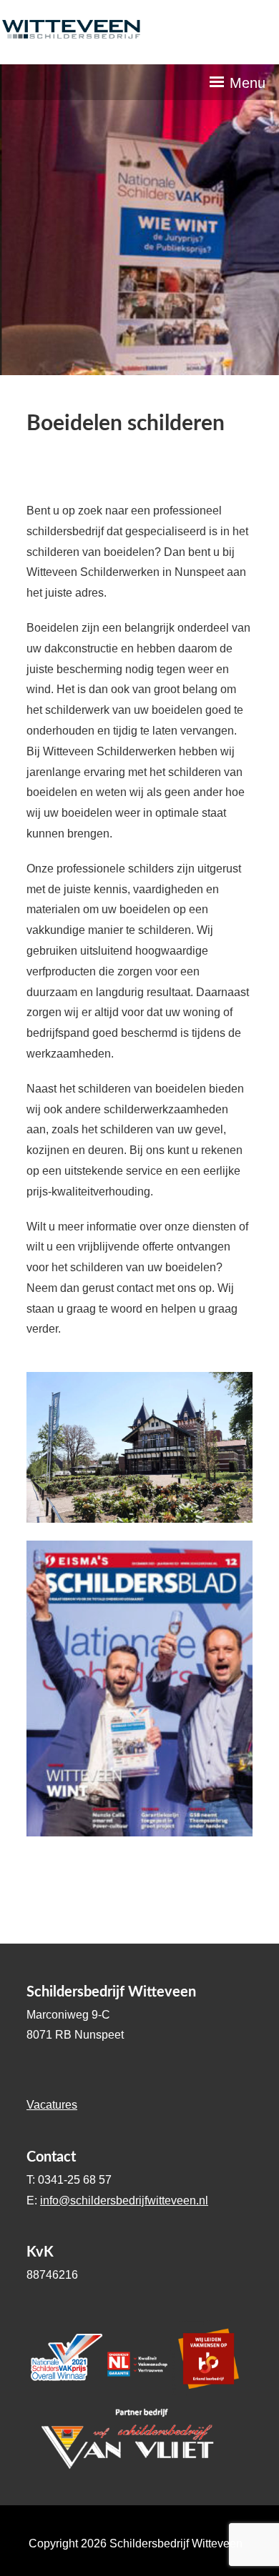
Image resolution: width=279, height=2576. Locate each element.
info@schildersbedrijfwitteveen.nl (124, 2200)
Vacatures (52, 2105)
